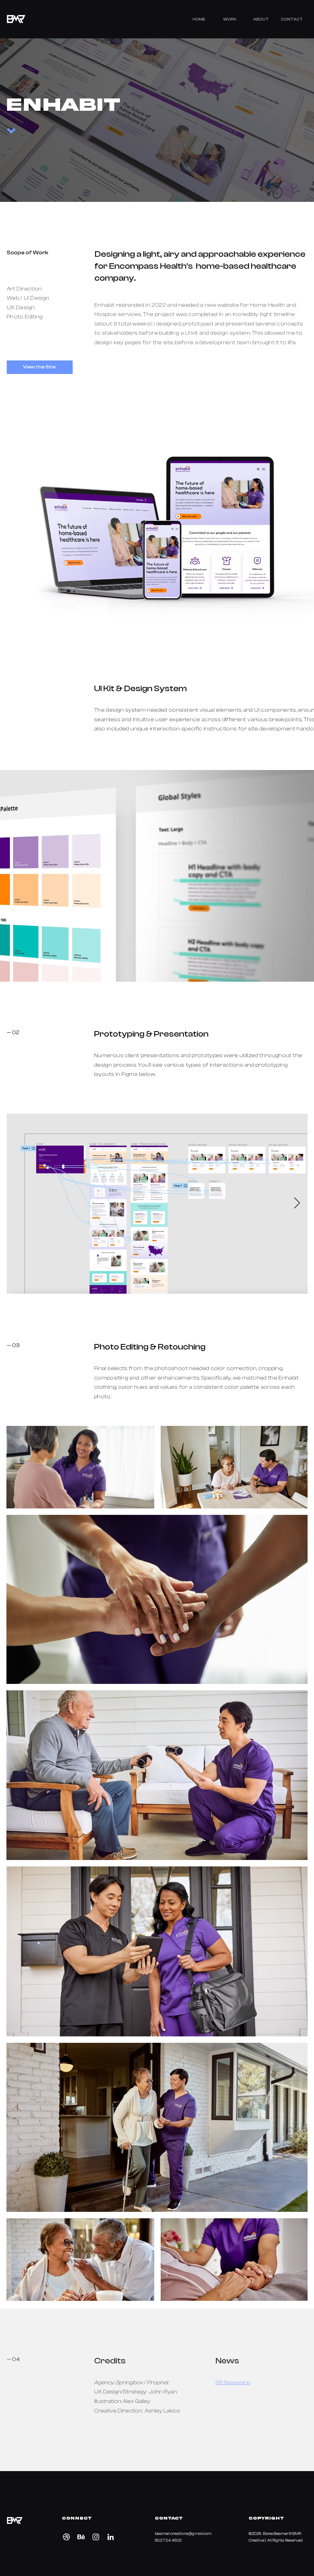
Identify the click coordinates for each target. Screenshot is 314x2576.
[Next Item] (297, 1203)
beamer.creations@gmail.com (183, 2534)
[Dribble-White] (66, 2537)
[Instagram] (96, 2537)
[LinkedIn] (111, 2537)
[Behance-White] (81, 2537)
